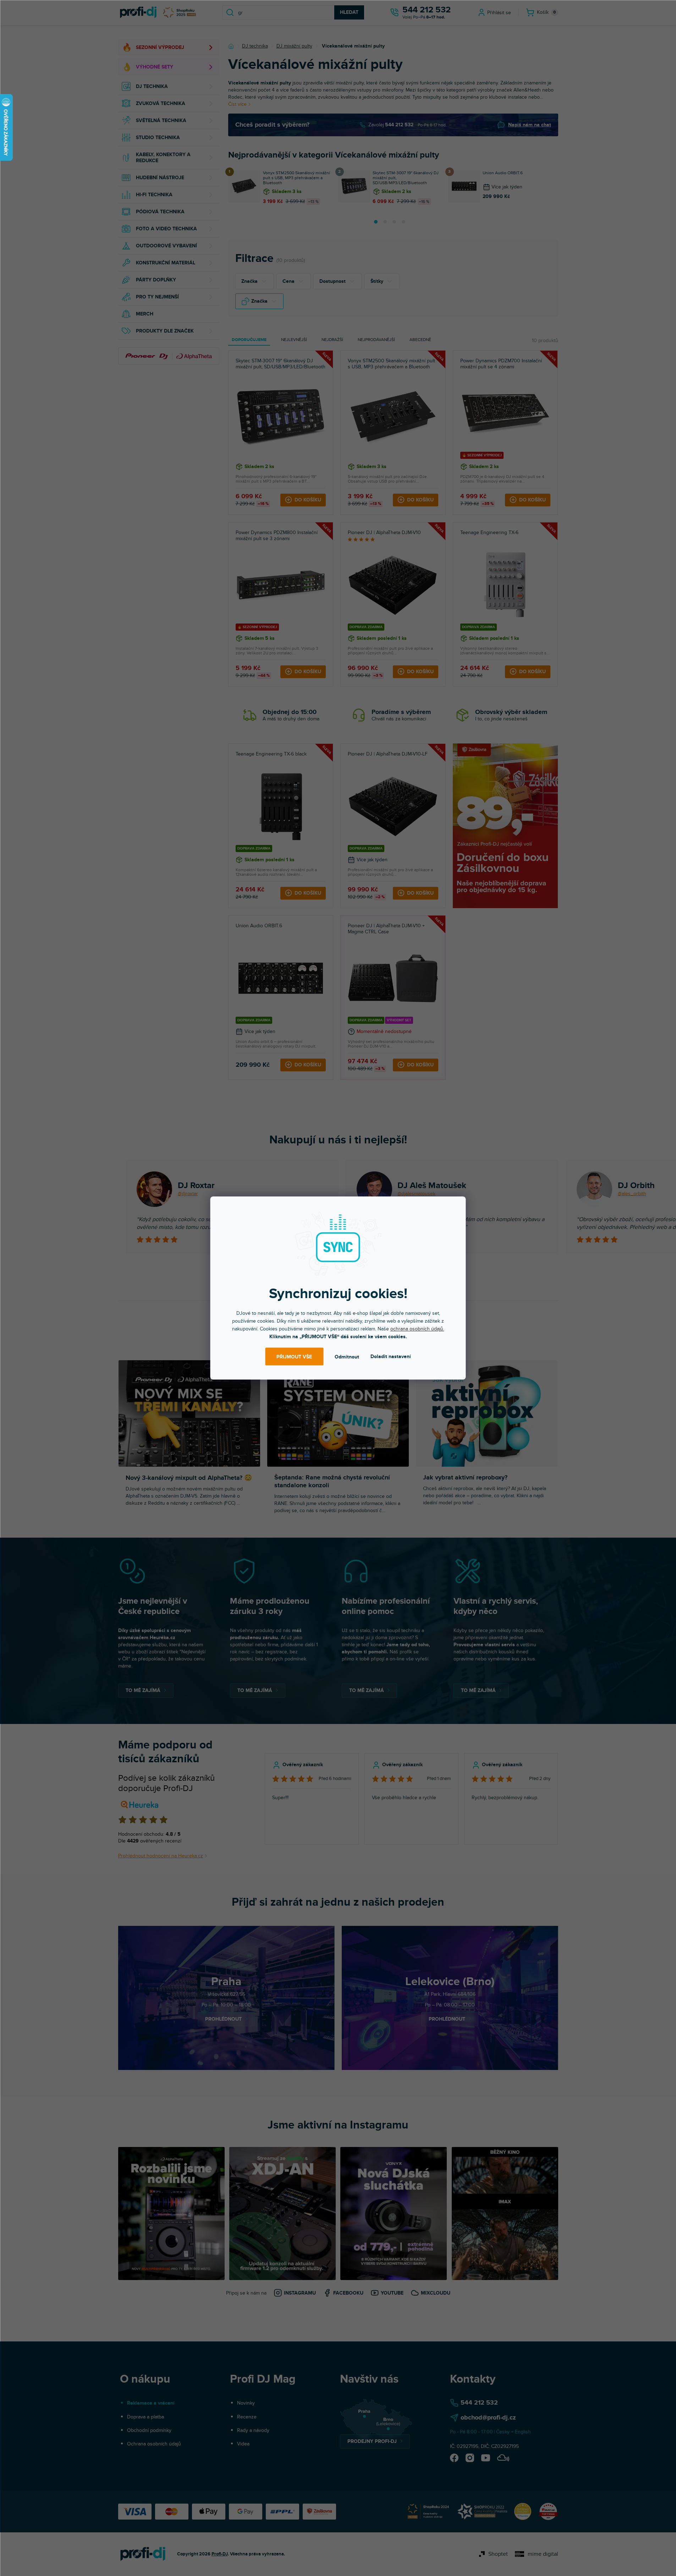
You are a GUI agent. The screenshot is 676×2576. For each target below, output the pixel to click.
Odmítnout (347, 1356)
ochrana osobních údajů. (417, 1329)
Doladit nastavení (391, 1356)
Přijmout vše (294, 1356)
